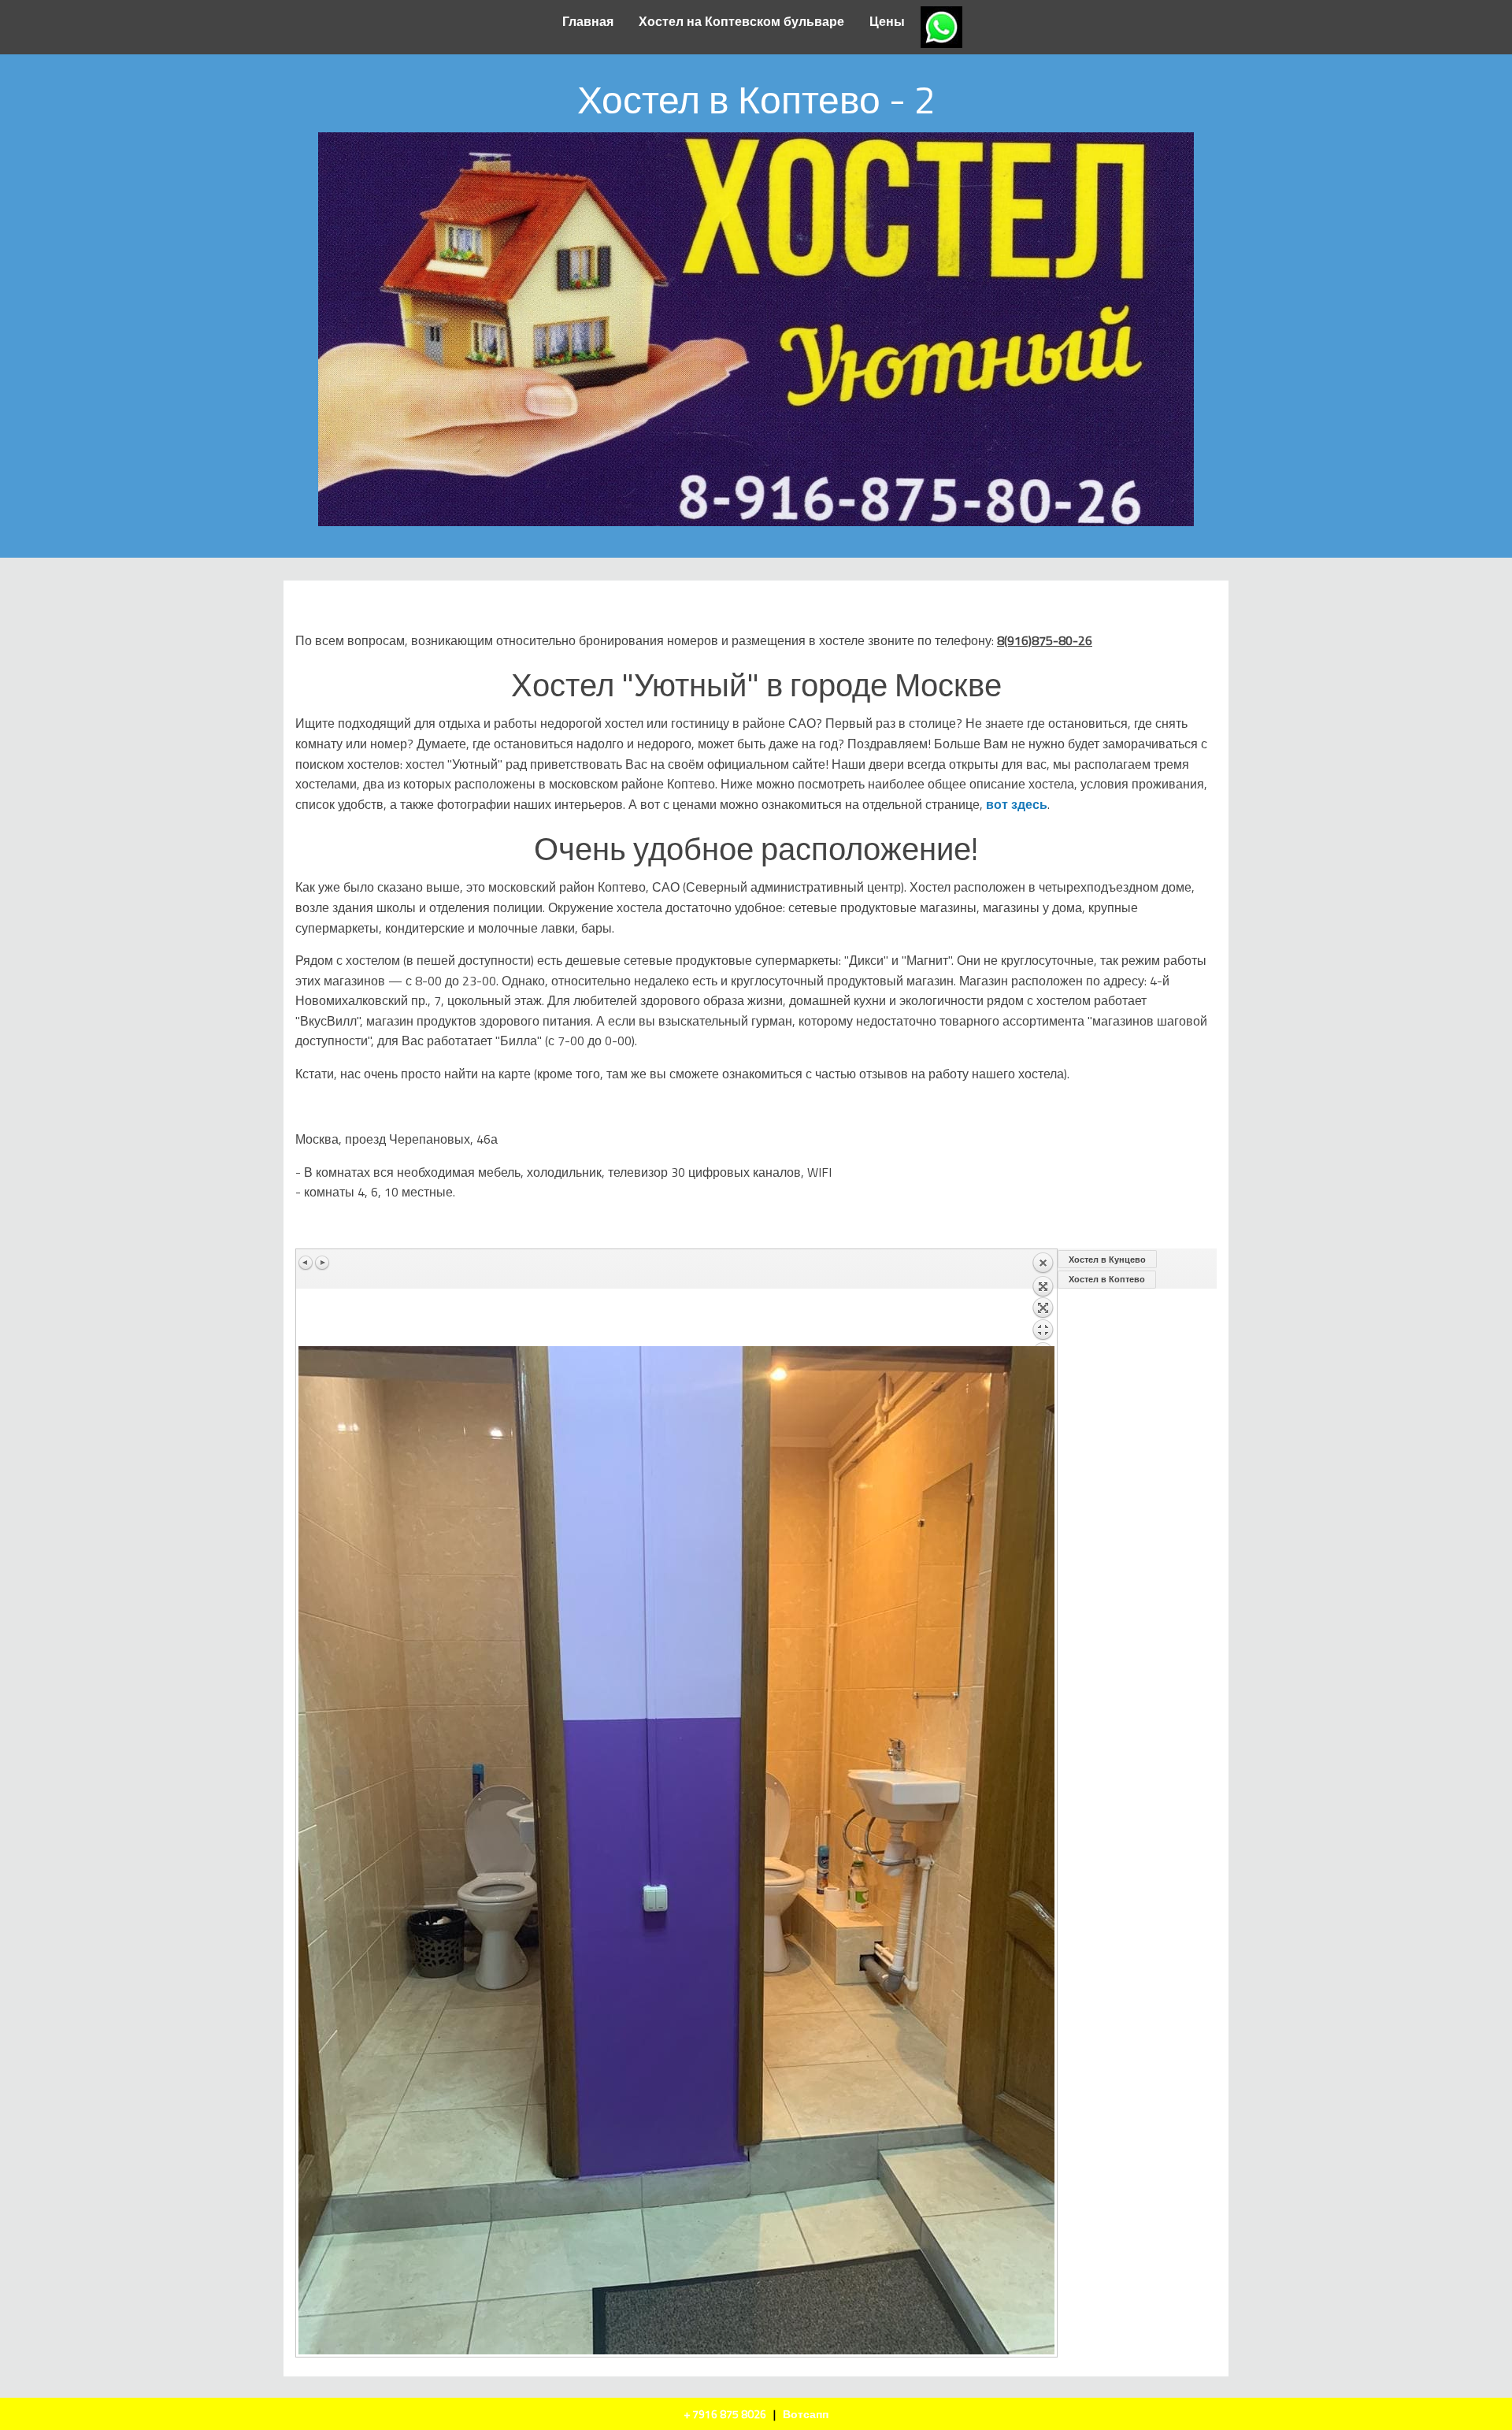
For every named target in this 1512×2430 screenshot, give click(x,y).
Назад (1043, 1299)
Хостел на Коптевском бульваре (741, 21)
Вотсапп (806, 2414)
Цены (887, 21)
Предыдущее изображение (306, 1263)
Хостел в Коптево (1107, 1279)
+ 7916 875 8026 (725, 2414)
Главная (588, 21)
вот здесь (1017, 804)
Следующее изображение (322, 1263)
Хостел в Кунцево (1107, 1260)
